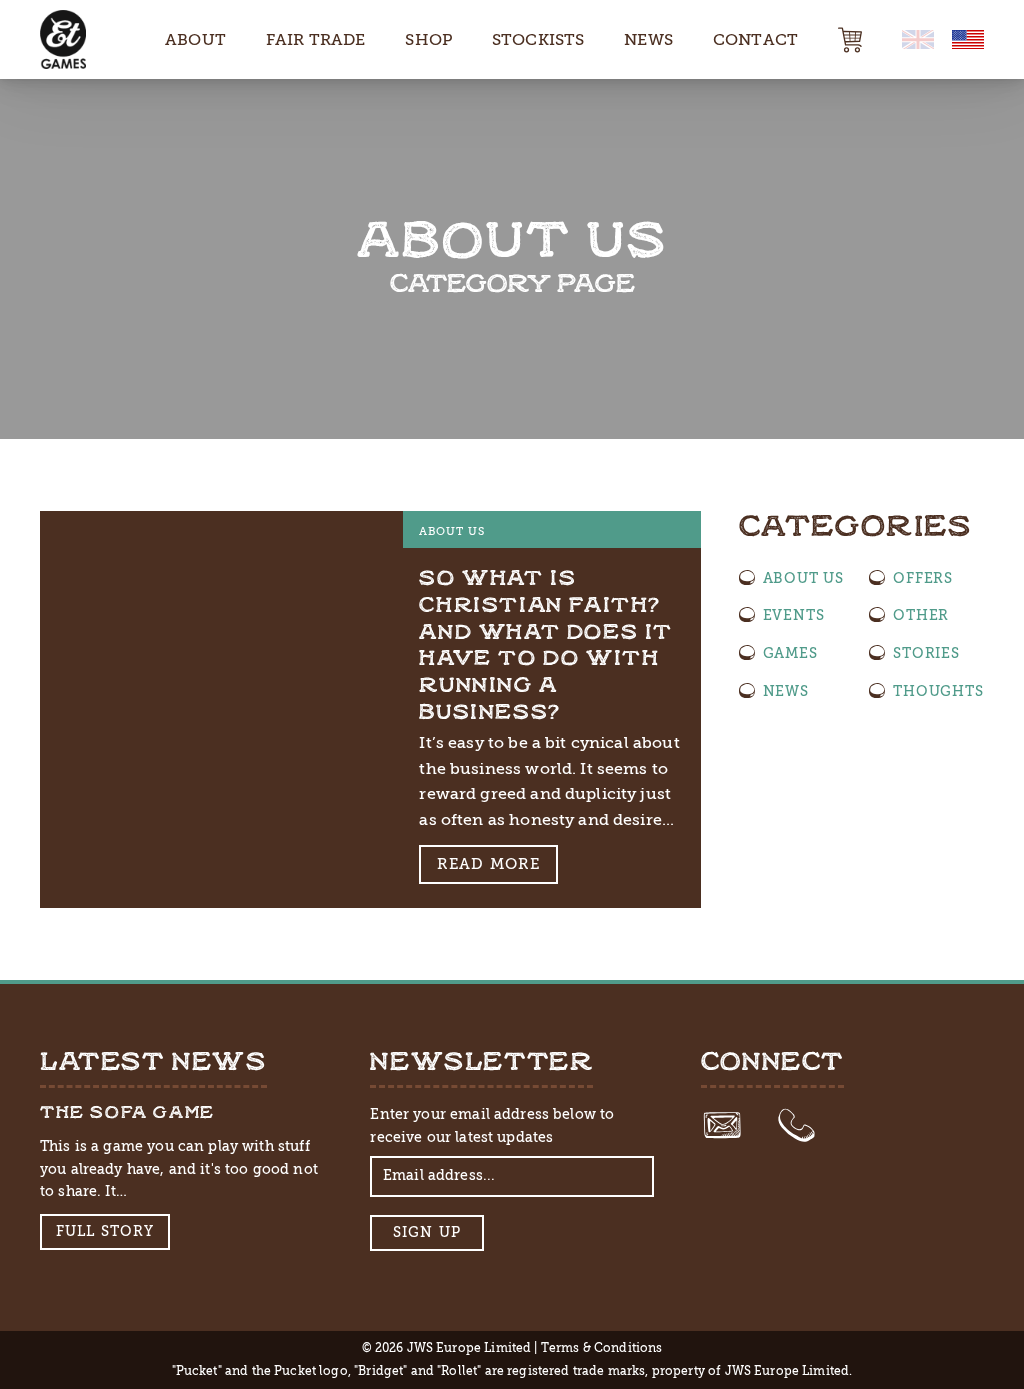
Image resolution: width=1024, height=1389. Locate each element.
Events (794, 615)
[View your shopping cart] (850, 40)
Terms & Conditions (602, 1348)
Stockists (538, 39)
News (648, 39)
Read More (489, 864)
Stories (926, 653)
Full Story (105, 1231)
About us (452, 531)
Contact (755, 39)
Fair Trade (316, 39)
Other (921, 615)
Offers (923, 578)
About (195, 39)
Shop (428, 39)
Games (790, 653)
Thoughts (938, 691)
